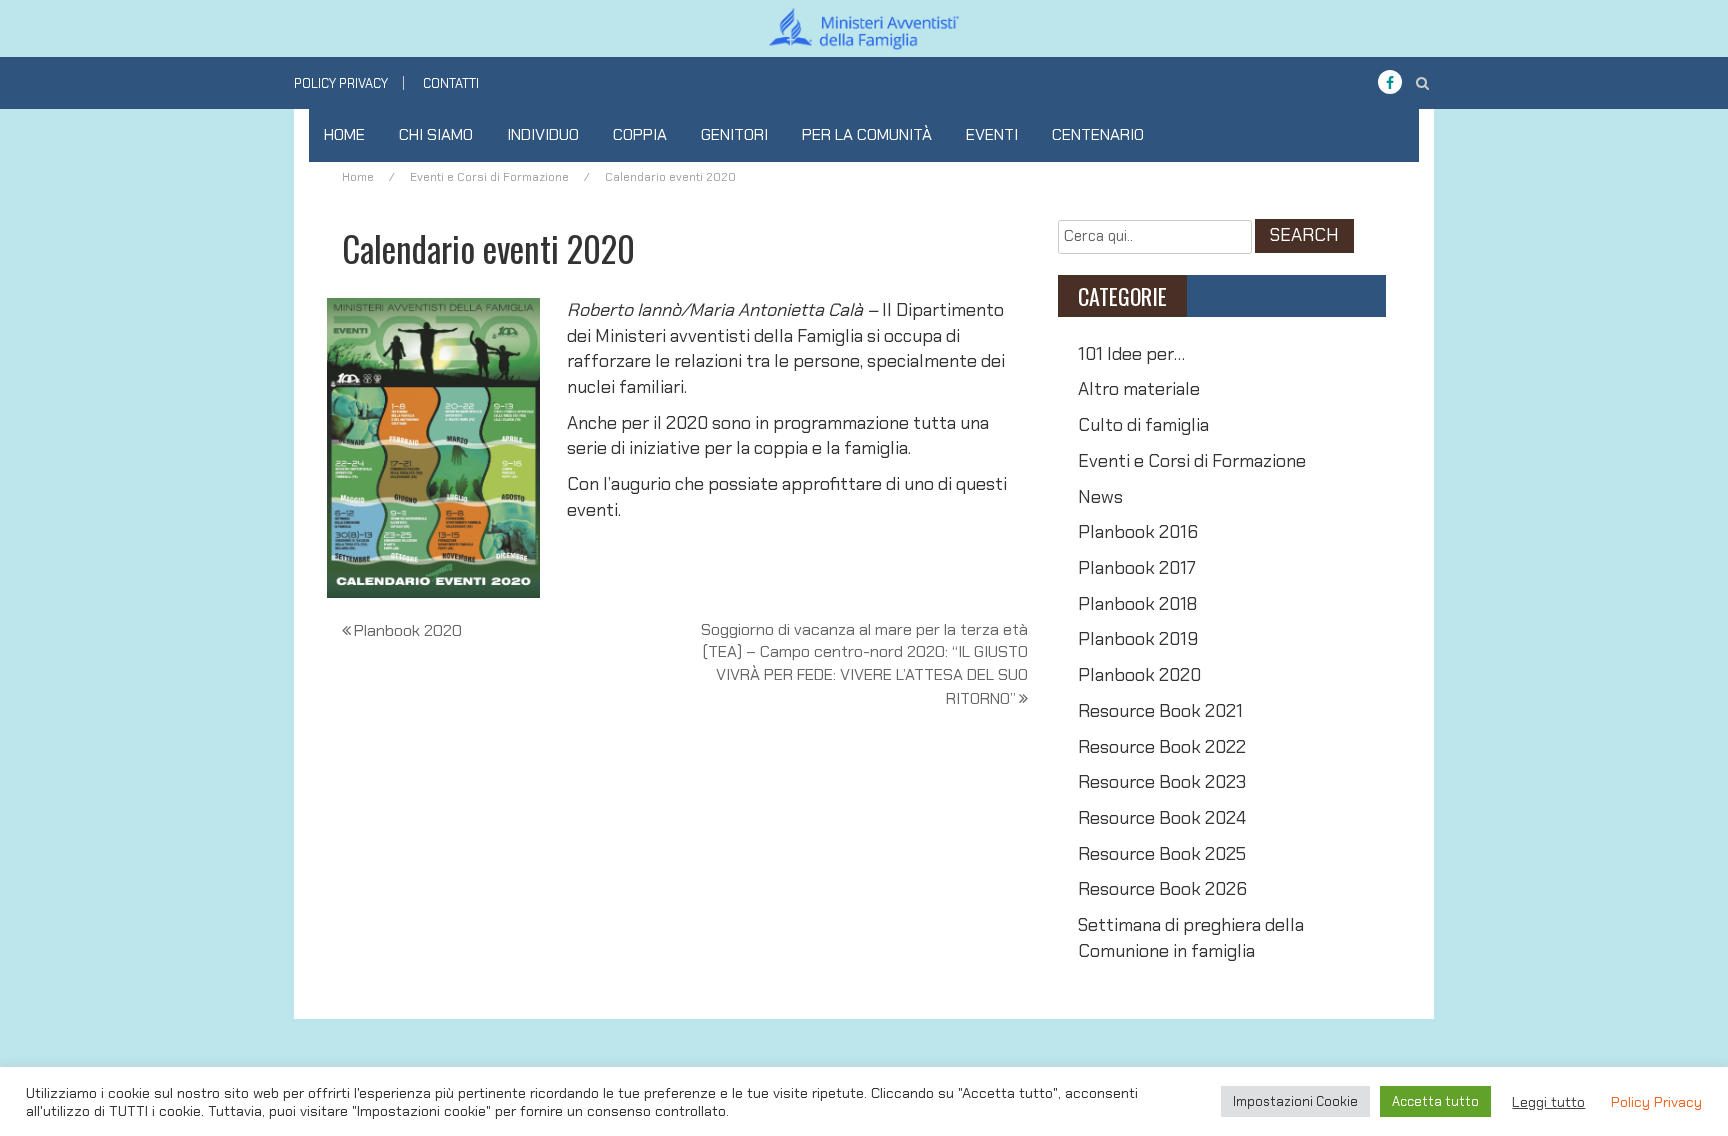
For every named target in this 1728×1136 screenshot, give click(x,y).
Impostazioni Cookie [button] (1295, 1101)
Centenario (1098, 134)
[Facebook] (1390, 83)
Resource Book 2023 (1162, 782)
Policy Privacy (341, 83)
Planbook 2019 (1138, 639)
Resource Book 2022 (1162, 747)
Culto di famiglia (1143, 425)
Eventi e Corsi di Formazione (489, 177)
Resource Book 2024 (1162, 818)
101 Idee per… (1131, 354)
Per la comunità (867, 134)
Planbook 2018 (1137, 604)
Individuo (543, 134)
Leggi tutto (1548, 1102)
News (1100, 497)
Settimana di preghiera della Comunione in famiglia (1191, 938)
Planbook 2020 (408, 630)
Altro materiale (1139, 389)
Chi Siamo (436, 134)
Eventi (992, 134)
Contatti (451, 83)
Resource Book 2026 (1162, 889)
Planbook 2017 (1137, 568)
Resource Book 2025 (1162, 854)
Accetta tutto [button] (1435, 1101)
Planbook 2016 (1138, 532)
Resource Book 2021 (1160, 711)
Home (344, 134)
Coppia (640, 134)
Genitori (734, 134)
